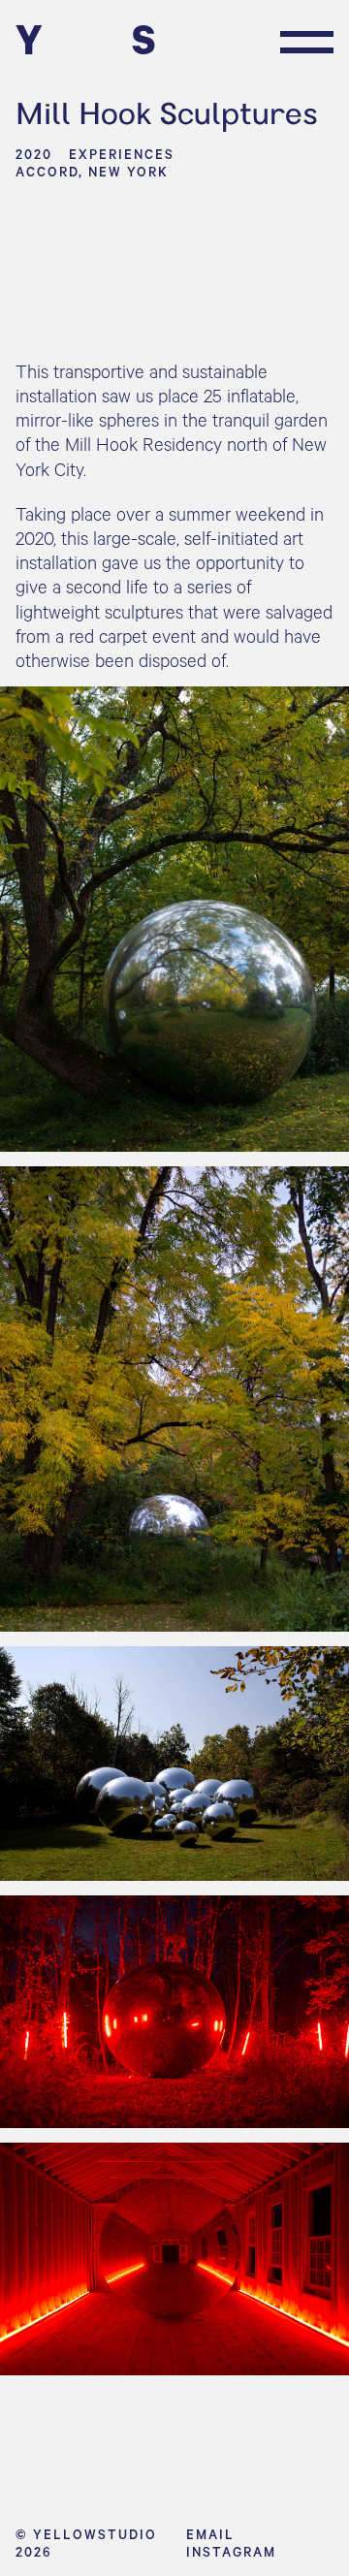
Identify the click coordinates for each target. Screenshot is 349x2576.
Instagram (231, 2552)
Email (210, 2534)
